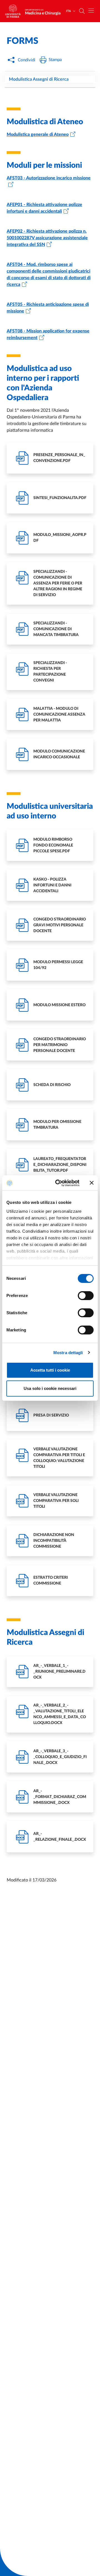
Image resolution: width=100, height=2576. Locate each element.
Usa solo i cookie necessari (50, 1388)
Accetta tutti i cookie (50, 1370)
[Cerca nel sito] (82, 11)
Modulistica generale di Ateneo (38, 134)
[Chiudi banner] (92, 1183)
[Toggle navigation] (91, 11)
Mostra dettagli (68, 1353)
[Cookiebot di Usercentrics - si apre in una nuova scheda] (59, 1183)
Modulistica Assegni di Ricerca (39, 79)
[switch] (86, 1296)
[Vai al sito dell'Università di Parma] (15, 11)
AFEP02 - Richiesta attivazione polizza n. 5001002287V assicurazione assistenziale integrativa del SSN (47, 238)
